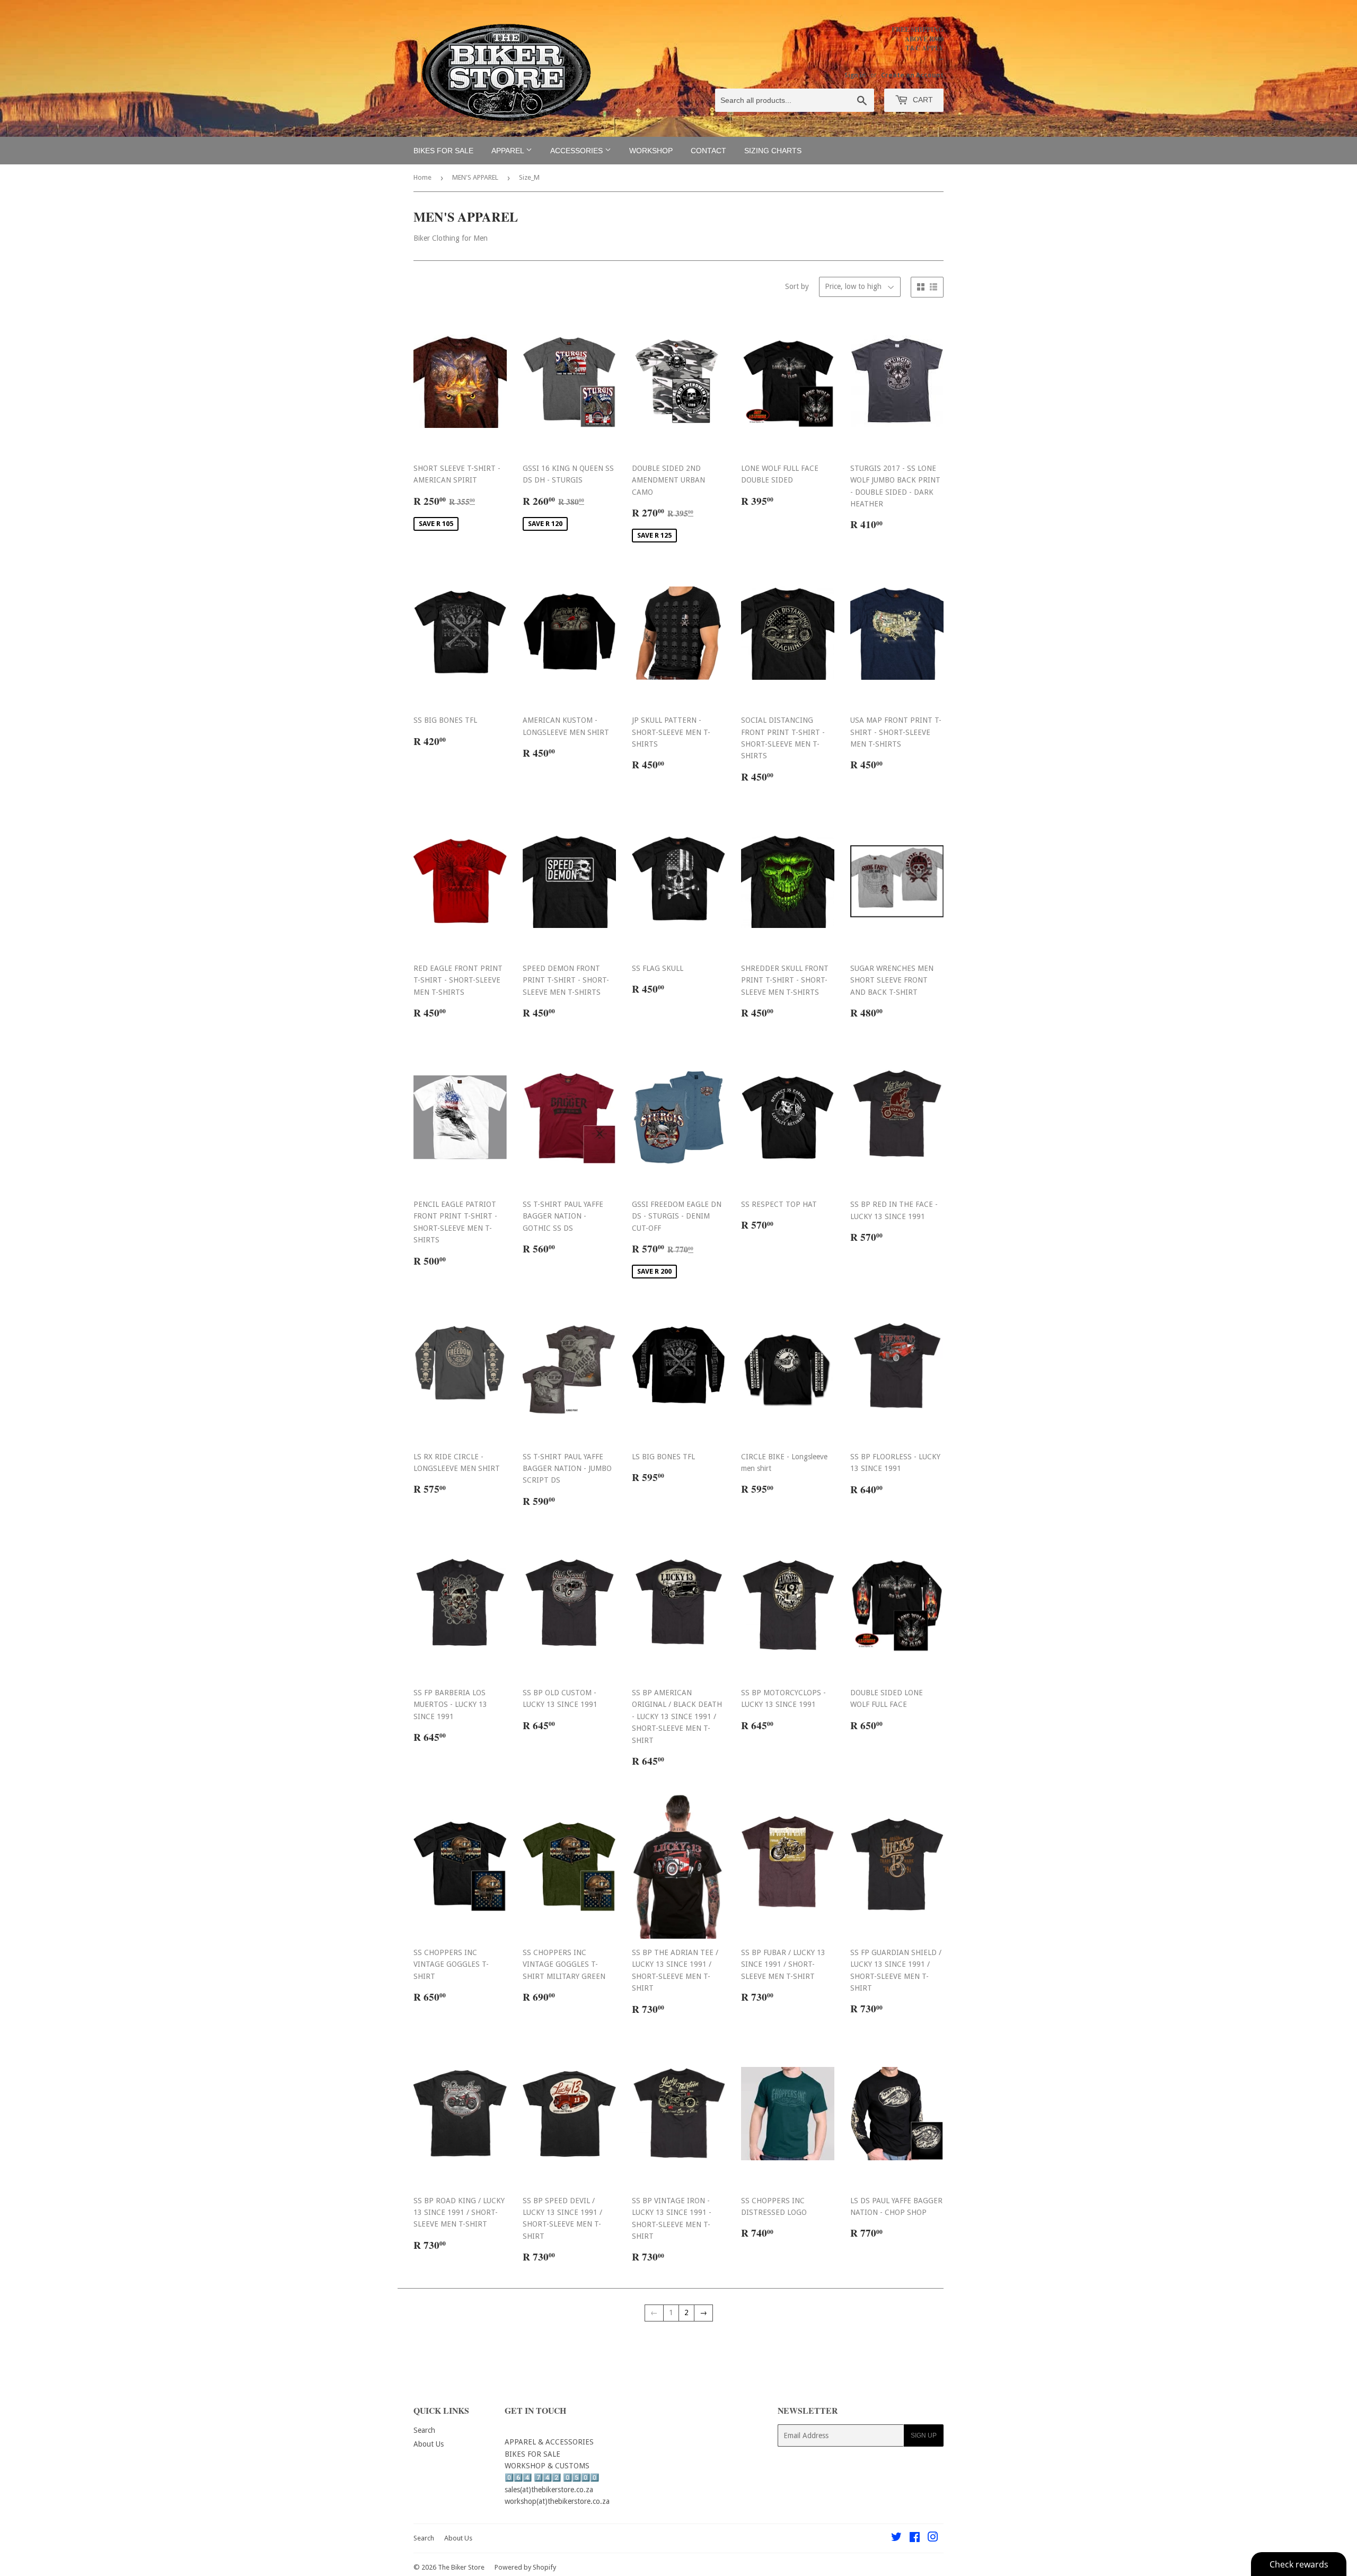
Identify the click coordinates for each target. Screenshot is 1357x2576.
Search (424, 2430)
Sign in (855, 75)
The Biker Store (461, 2567)
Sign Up (924, 2435)
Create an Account (912, 75)
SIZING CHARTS (773, 151)
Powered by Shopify (525, 2567)
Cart (922, 100)
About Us (429, 2444)
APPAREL (509, 151)
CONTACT (708, 151)
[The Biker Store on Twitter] (896, 2538)
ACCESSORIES (578, 151)
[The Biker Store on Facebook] (915, 2538)
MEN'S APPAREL (475, 177)
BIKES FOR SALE (443, 151)
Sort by (797, 286)
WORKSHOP (651, 151)
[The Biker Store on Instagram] (933, 2538)
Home (422, 177)
